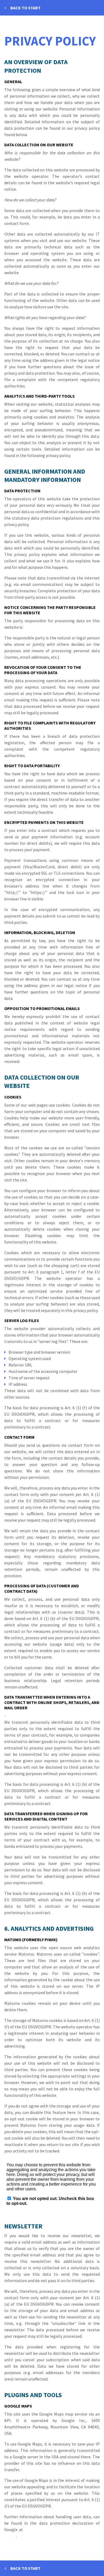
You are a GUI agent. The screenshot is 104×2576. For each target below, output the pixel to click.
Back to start (25, 8)
